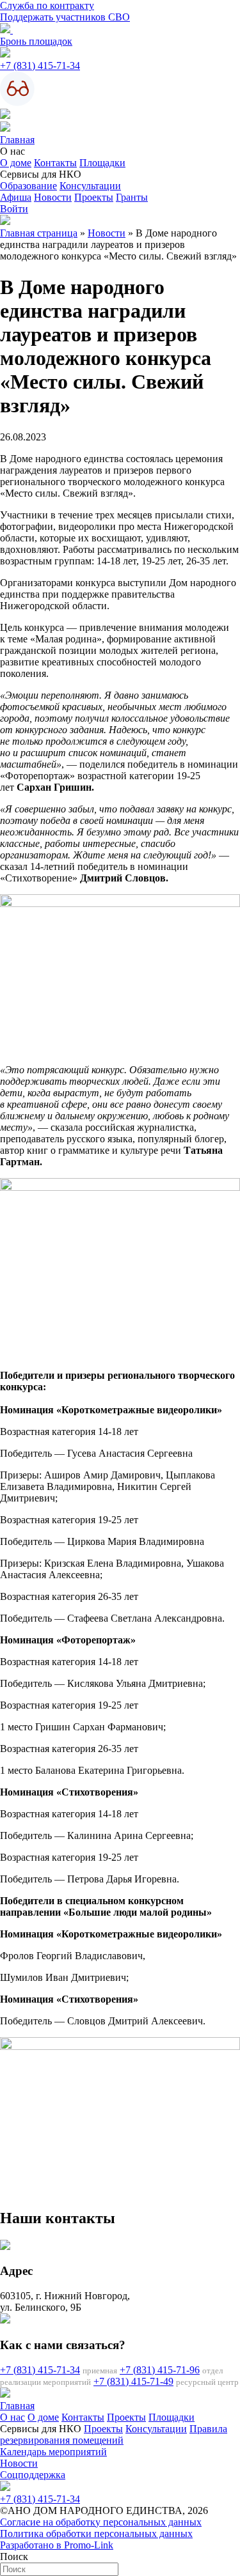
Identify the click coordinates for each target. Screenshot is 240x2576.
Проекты (94, 197)
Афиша (16, 197)
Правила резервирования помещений (114, 2434)
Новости (53, 197)
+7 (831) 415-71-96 (160, 2370)
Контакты (55, 163)
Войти (14, 209)
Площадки (102, 163)
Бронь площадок (36, 41)
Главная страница (39, 233)
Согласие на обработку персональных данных (101, 2522)
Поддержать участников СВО (65, 17)
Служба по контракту (47, 5)
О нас (12, 2417)
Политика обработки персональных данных (96, 2533)
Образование (28, 186)
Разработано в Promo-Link (57, 2545)
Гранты (132, 197)
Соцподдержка (33, 2475)
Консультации (90, 186)
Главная (17, 140)
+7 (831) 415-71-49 (133, 2381)
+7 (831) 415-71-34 (40, 66)
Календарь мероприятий (53, 2452)
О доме (16, 163)
